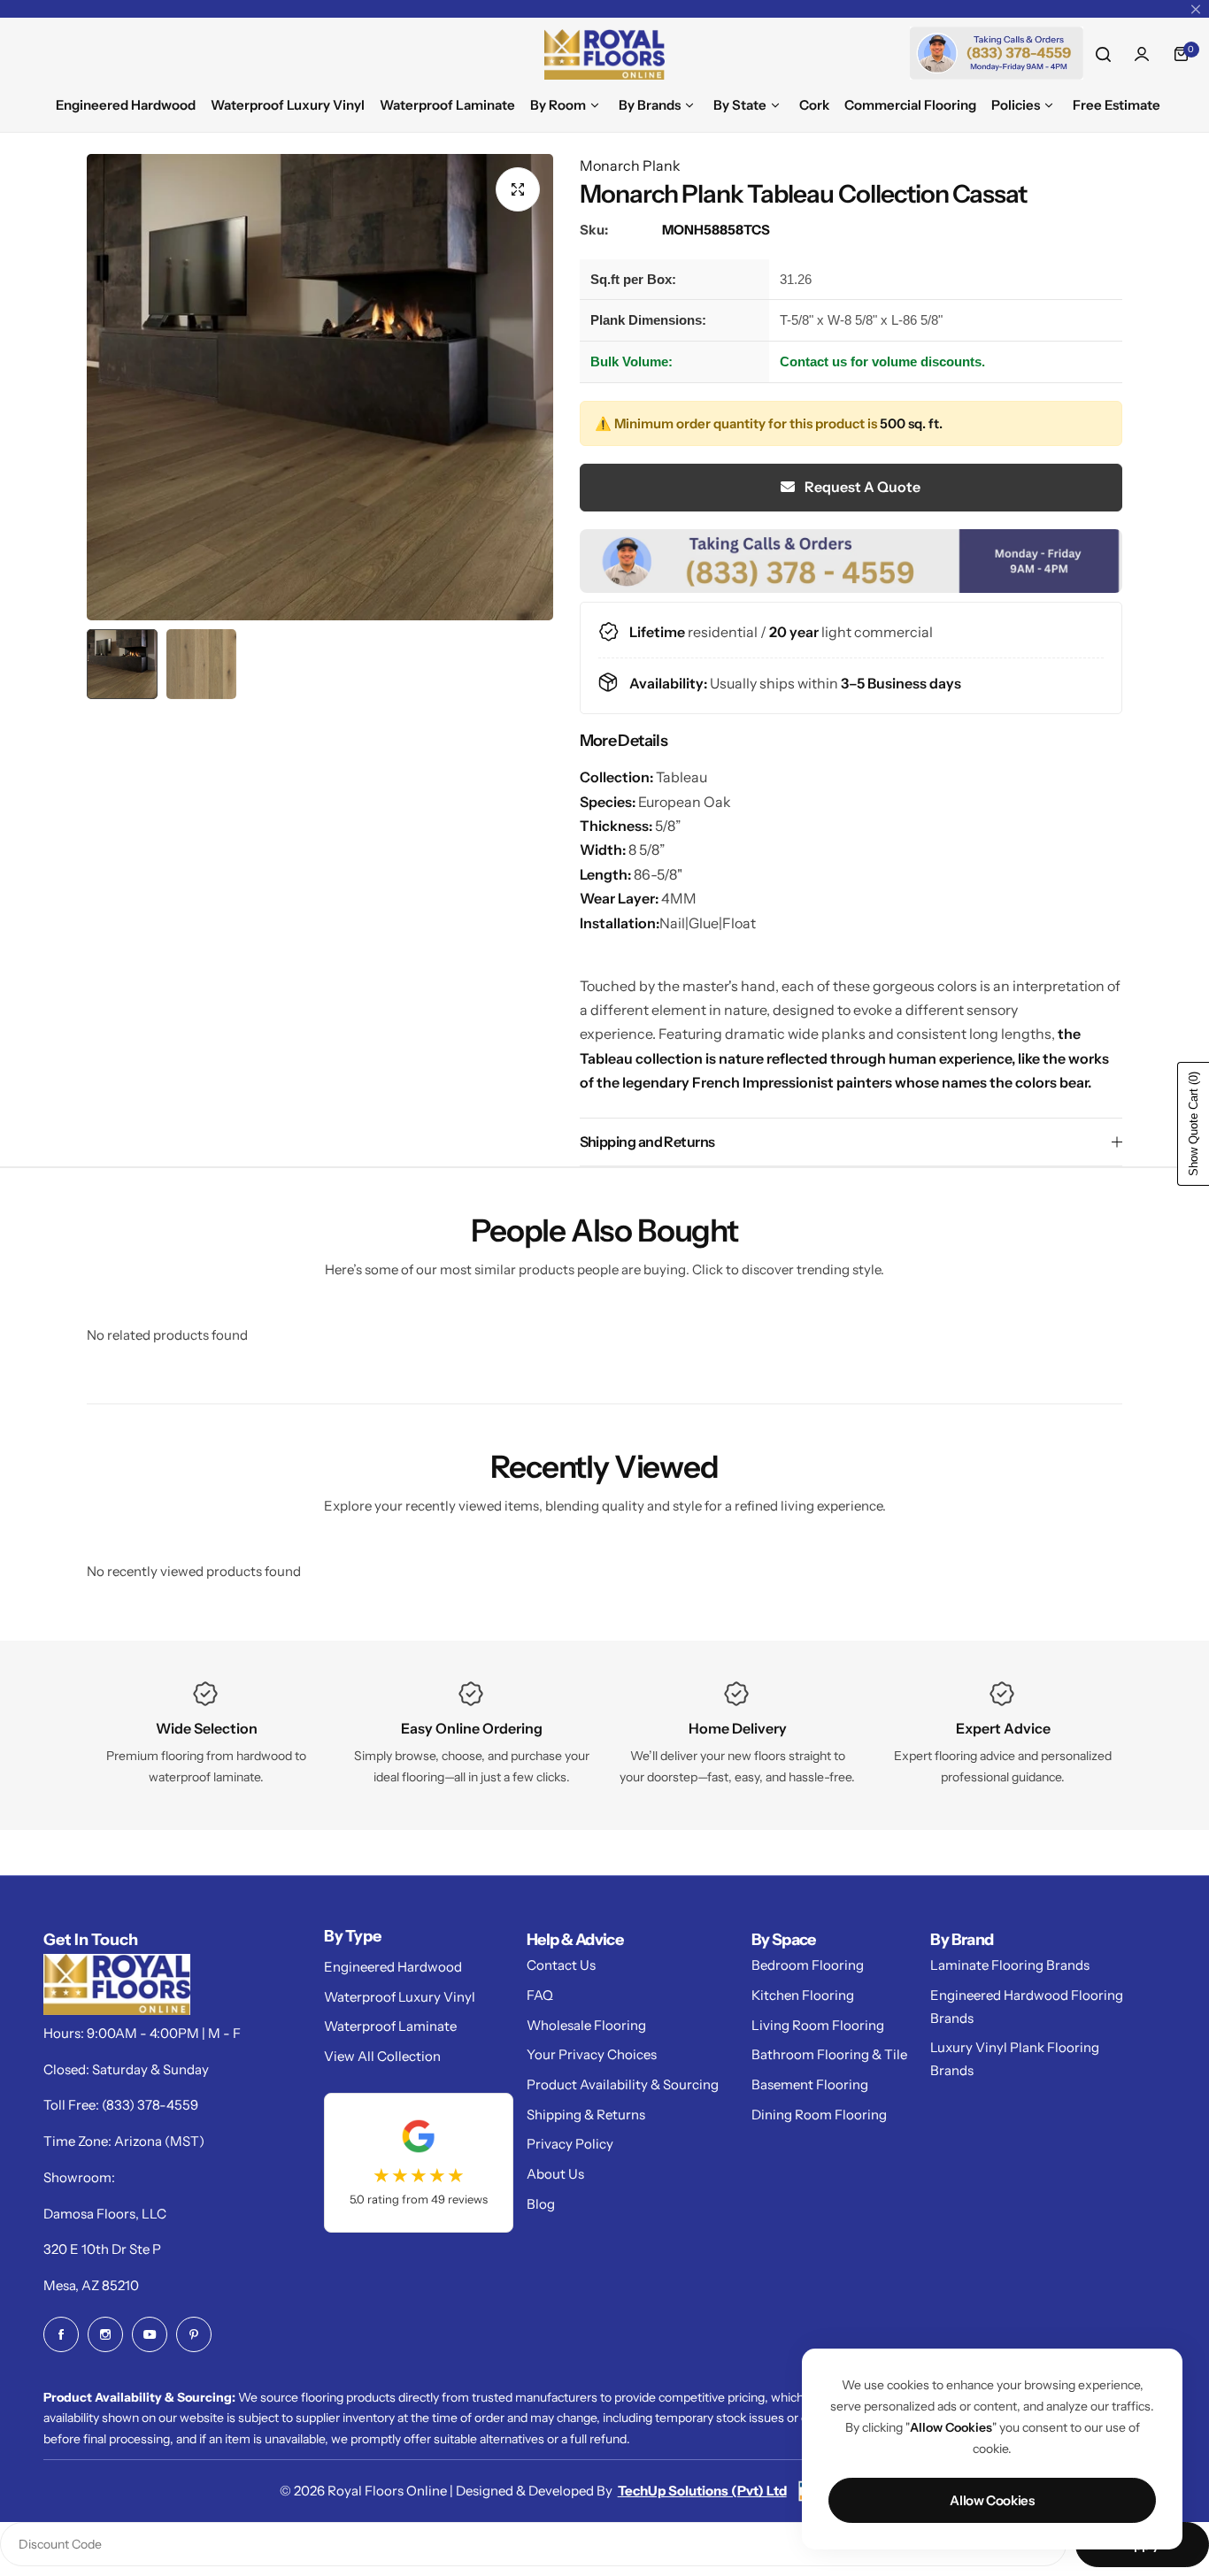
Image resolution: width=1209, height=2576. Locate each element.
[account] (1142, 54)
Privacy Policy (570, 2144)
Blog (541, 2204)
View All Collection (382, 2056)
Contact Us (561, 1965)
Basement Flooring (810, 2084)
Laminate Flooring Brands (1010, 1965)
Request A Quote (861, 488)
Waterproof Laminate (390, 2026)
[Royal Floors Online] (604, 54)
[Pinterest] (194, 2334)
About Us (555, 2174)
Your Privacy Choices (592, 2054)
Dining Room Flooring (819, 2115)
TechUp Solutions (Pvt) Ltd (702, 2491)
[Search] (1103, 54)
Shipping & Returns (586, 2115)
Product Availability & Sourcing (623, 2084)
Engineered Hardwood (393, 1967)
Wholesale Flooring (586, 2025)
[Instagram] (105, 2334)
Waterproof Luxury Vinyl (400, 1997)
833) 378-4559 (152, 2105)
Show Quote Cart (1194, 1124)
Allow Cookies (992, 2500)
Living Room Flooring (818, 2025)
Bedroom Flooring (808, 1965)
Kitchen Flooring (803, 1995)
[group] (320, 387)
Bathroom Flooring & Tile (829, 2054)
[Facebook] (61, 2334)
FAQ (540, 1995)
